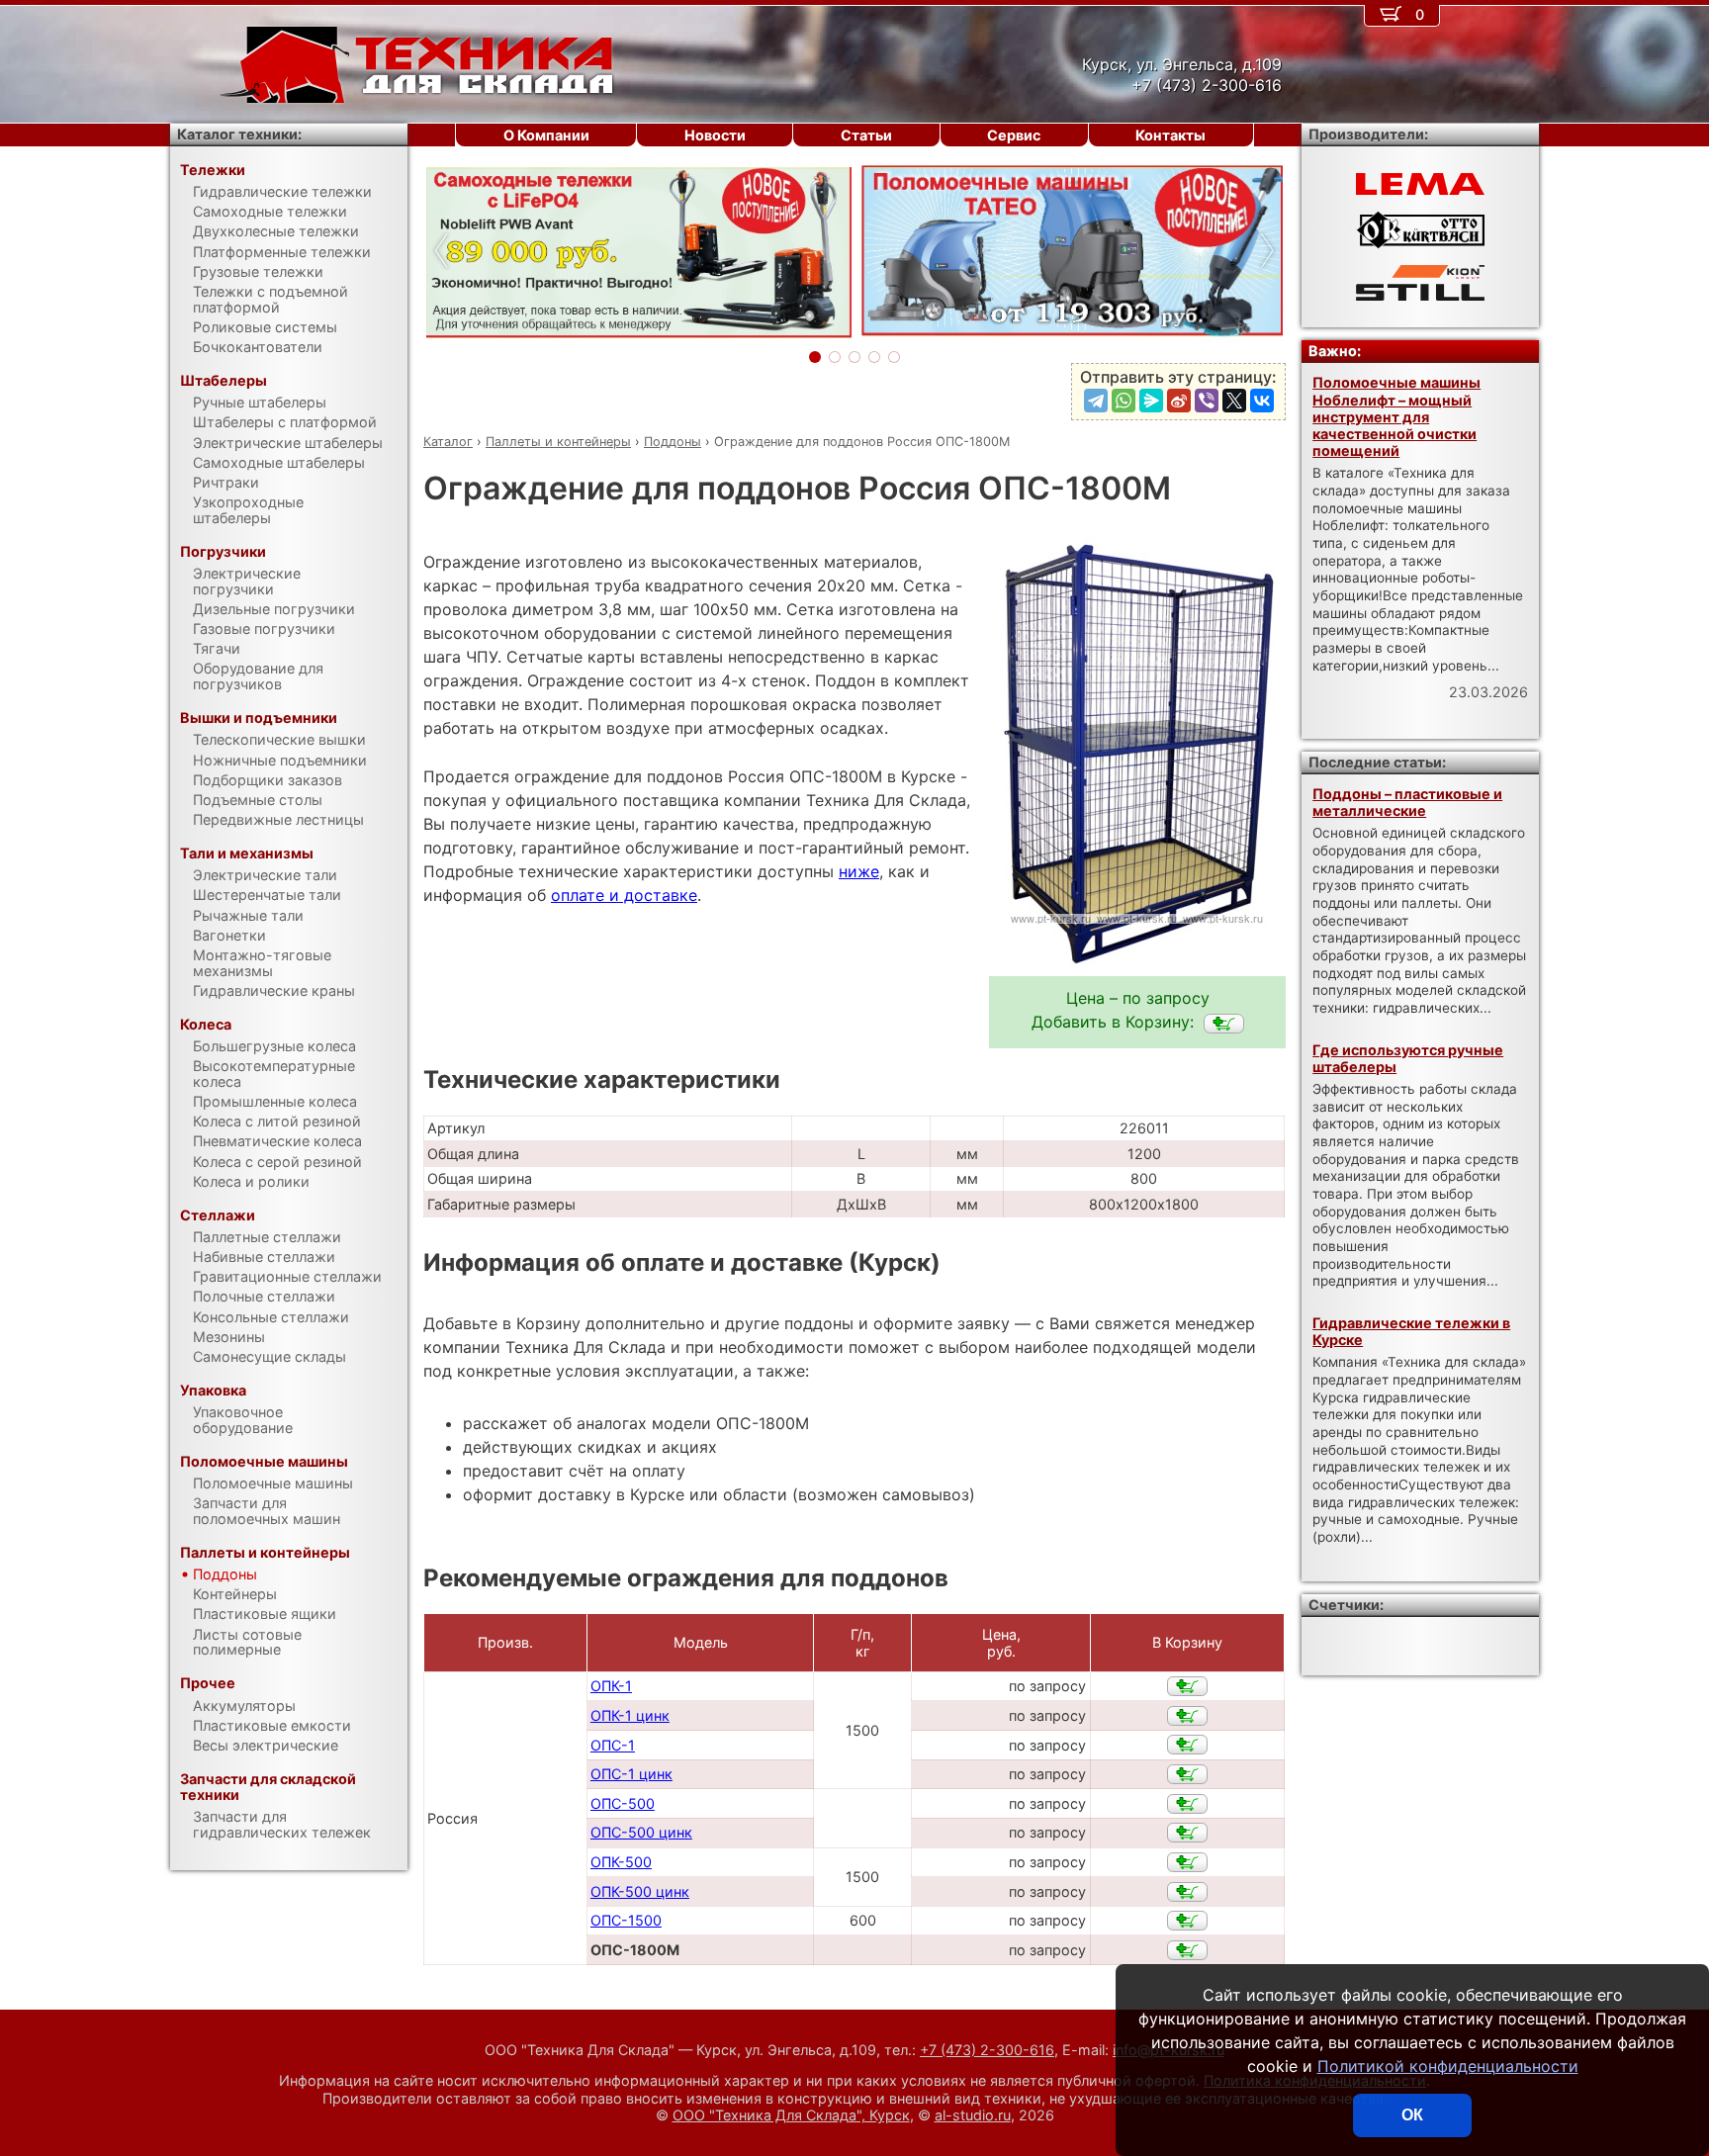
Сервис (1014, 135)
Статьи (866, 135)
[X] (1234, 401)
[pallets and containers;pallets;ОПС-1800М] (1224, 1024)
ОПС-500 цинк (641, 1832)
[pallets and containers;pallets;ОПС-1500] (1187, 1921)
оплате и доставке (624, 895)
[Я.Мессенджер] (1151, 401)
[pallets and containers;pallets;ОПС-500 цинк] (1187, 1833)
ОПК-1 (611, 1686)
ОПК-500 (621, 1862)
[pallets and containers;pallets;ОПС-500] (1187, 1804)
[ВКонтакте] (1262, 401)
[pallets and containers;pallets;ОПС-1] (1187, 1745)
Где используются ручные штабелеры (1408, 1058)
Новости (715, 135)
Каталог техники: (239, 134)
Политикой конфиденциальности (1448, 2066)
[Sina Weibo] (1179, 401)
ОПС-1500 (626, 1920)
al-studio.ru (973, 2115)
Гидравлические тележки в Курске (1411, 1331)
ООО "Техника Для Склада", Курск (791, 2115)
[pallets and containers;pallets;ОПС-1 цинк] (1187, 1774)
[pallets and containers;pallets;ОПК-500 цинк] (1187, 1892)
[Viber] (1207, 401)
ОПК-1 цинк (630, 1715)
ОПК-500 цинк (640, 1891)
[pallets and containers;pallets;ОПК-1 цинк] (1187, 1716)
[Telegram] (1096, 401)
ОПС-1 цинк (631, 1774)
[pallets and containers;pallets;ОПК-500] (1187, 1862)
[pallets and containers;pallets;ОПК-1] (1187, 1686)
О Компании (546, 135)
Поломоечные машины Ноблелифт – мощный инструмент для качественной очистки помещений (1396, 416)
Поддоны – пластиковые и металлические (1407, 802)
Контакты (1170, 135)
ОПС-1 (613, 1745)
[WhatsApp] (1124, 401)
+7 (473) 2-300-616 (987, 2050)
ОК (1412, 2115)
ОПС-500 (623, 1803)
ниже (859, 871)
